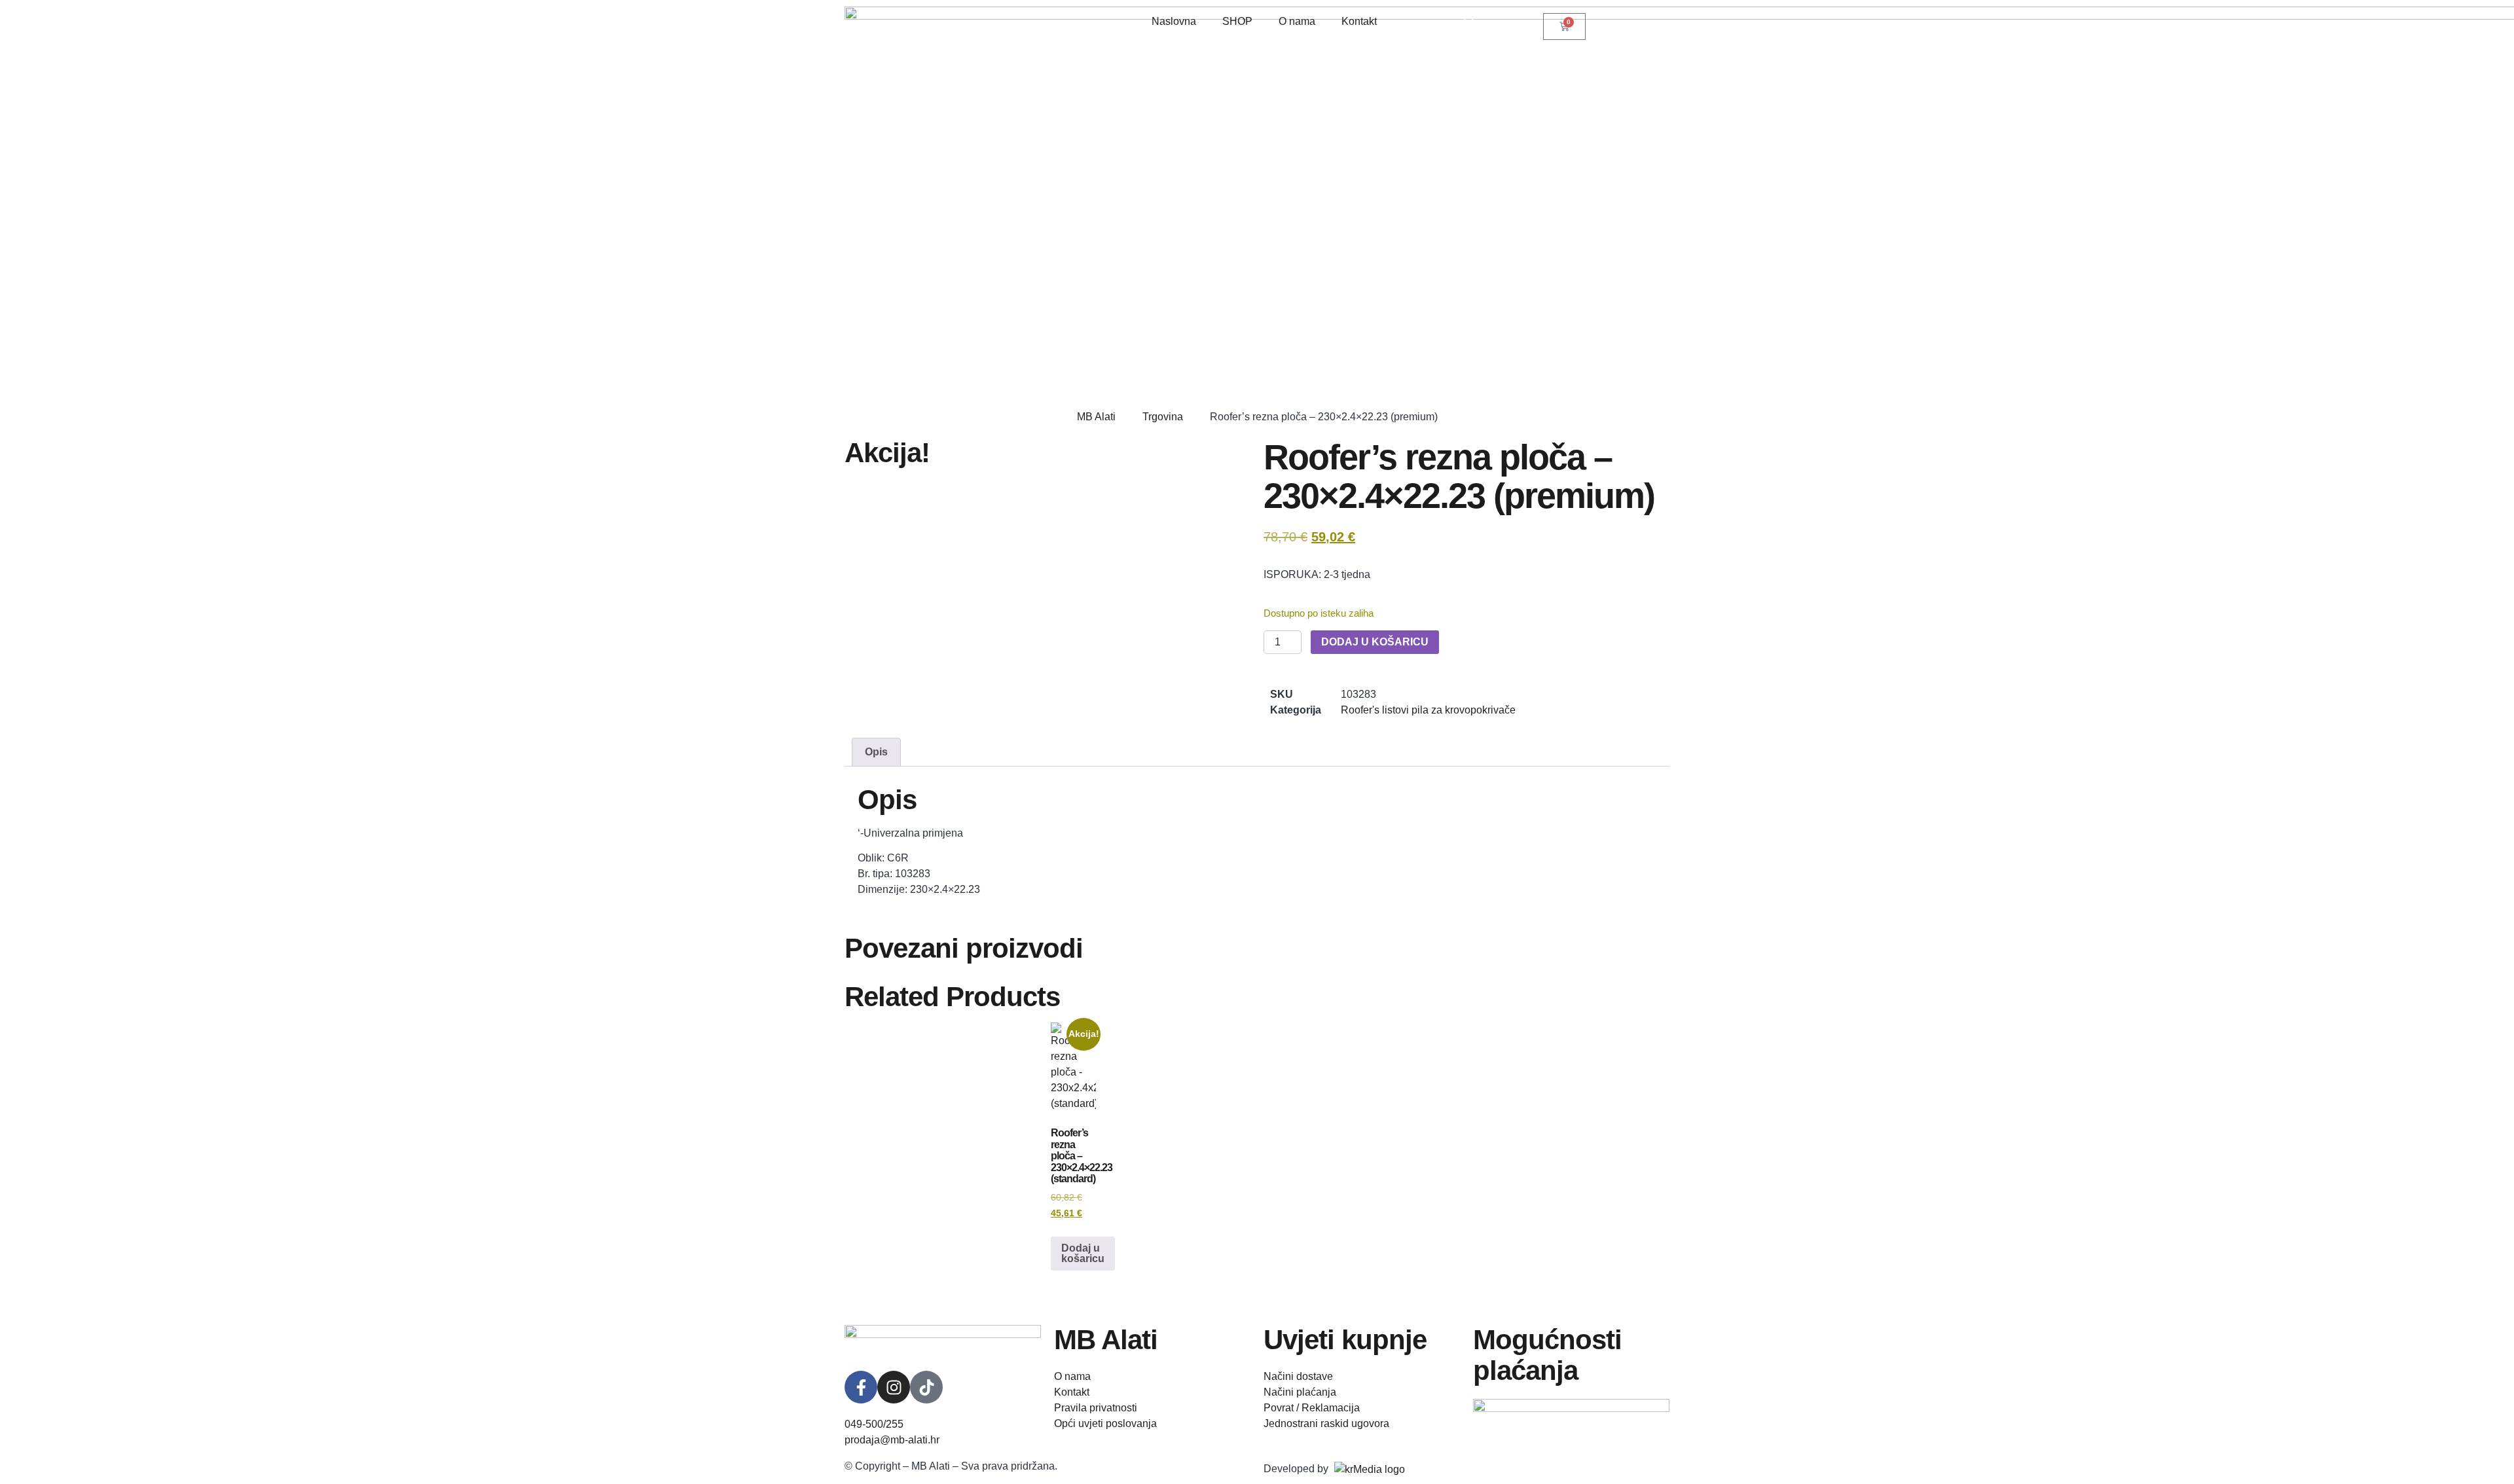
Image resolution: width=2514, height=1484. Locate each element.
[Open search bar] (1470, 19)
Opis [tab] (876, 752)
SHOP (1237, 21)
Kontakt (1359, 21)
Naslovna (1174, 21)
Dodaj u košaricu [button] (1083, 1253)
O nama (1297, 21)
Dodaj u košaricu (1375, 642)
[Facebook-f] (861, 1387)
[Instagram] (894, 1387)
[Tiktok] (926, 1387)
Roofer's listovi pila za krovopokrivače (1428, 710)
